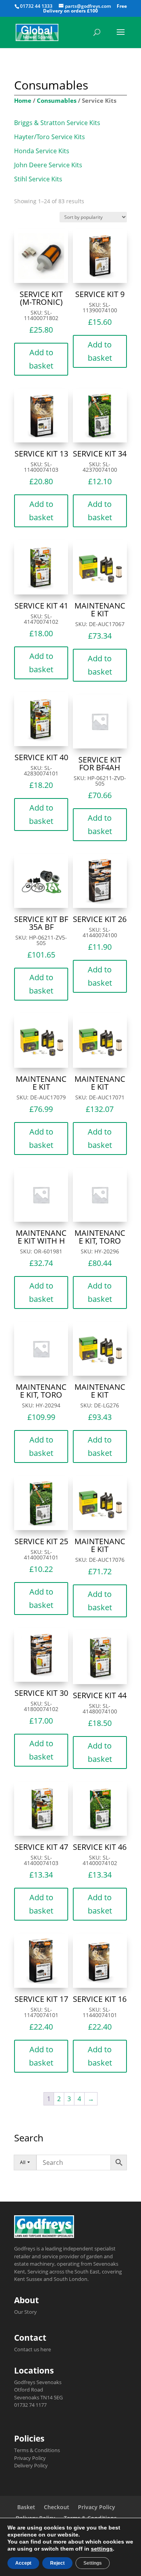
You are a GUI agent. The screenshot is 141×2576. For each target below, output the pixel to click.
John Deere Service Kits (48, 165)
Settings (93, 2563)
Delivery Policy (31, 2465)
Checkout (57, 2507)
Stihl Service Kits (38, 179)
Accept (23, 2563)
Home (23, 100)
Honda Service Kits (42, 151)
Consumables (57, 100)
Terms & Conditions (37, 2450)
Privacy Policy (30, 2458)
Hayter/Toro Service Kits (50, 137)
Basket (26, 2507)
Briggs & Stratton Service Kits (57, 123)
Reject (57, 2563)
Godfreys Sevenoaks (38, 2382)
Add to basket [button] (41, 359)
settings (102, 2549)
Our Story (25, 2312)
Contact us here (33, 2349)
